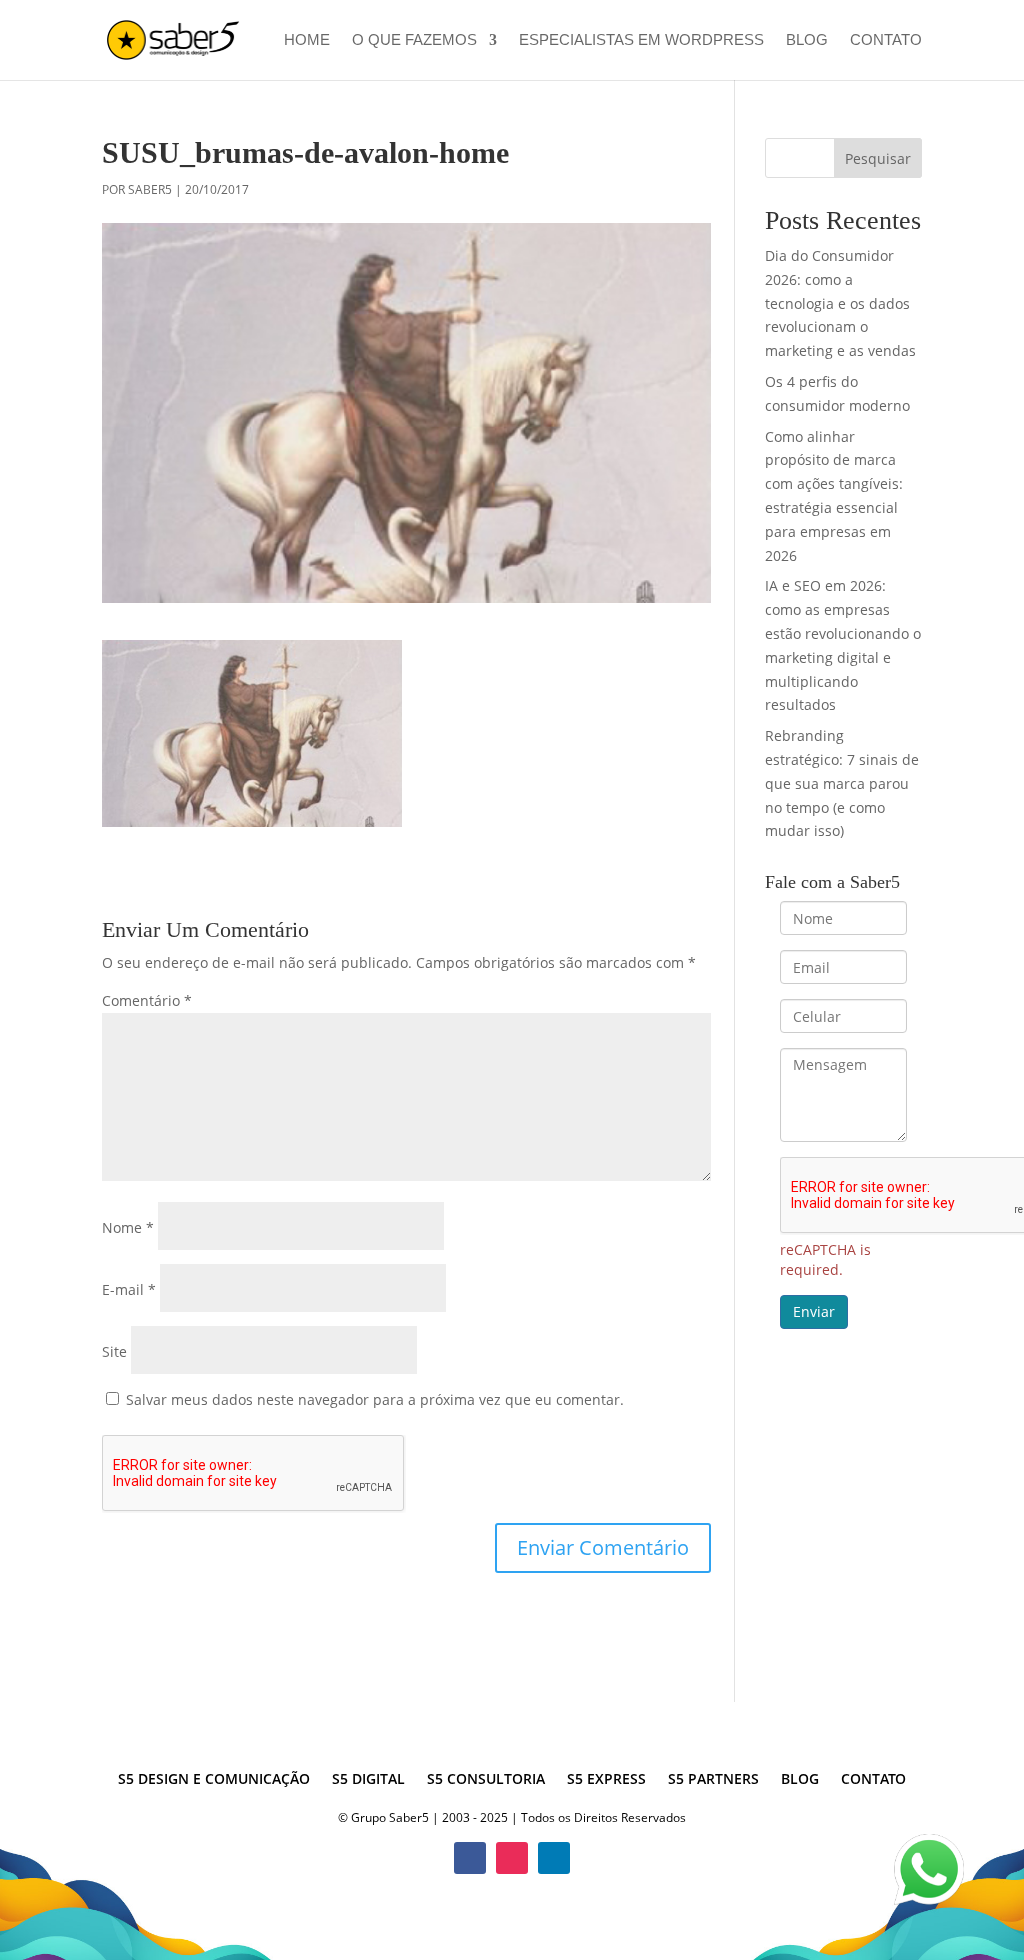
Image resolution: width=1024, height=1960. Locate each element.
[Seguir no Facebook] (470, 1858)
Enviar (814, 1311)
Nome (128, 1227)
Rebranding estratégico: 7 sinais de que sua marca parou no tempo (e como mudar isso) (842, 783)
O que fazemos (414, 40)
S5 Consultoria (486, 1780)
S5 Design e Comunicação (214, 1780)
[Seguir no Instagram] (512, 1858)
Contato (886, 40)
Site (114, 1351)
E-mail (129, 1289)
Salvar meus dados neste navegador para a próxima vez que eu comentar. (375, 1399)
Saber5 (150, 189)
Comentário (147, 1000)
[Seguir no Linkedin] (554, 1858)
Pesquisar (878, 158)
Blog (807, 40)
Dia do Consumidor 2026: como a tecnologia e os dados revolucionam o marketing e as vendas (840, 303)
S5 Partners (713, 1780)
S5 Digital (368, 1780)
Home (307, 40)
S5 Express (606, 1780)
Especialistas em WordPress (641, 40)
